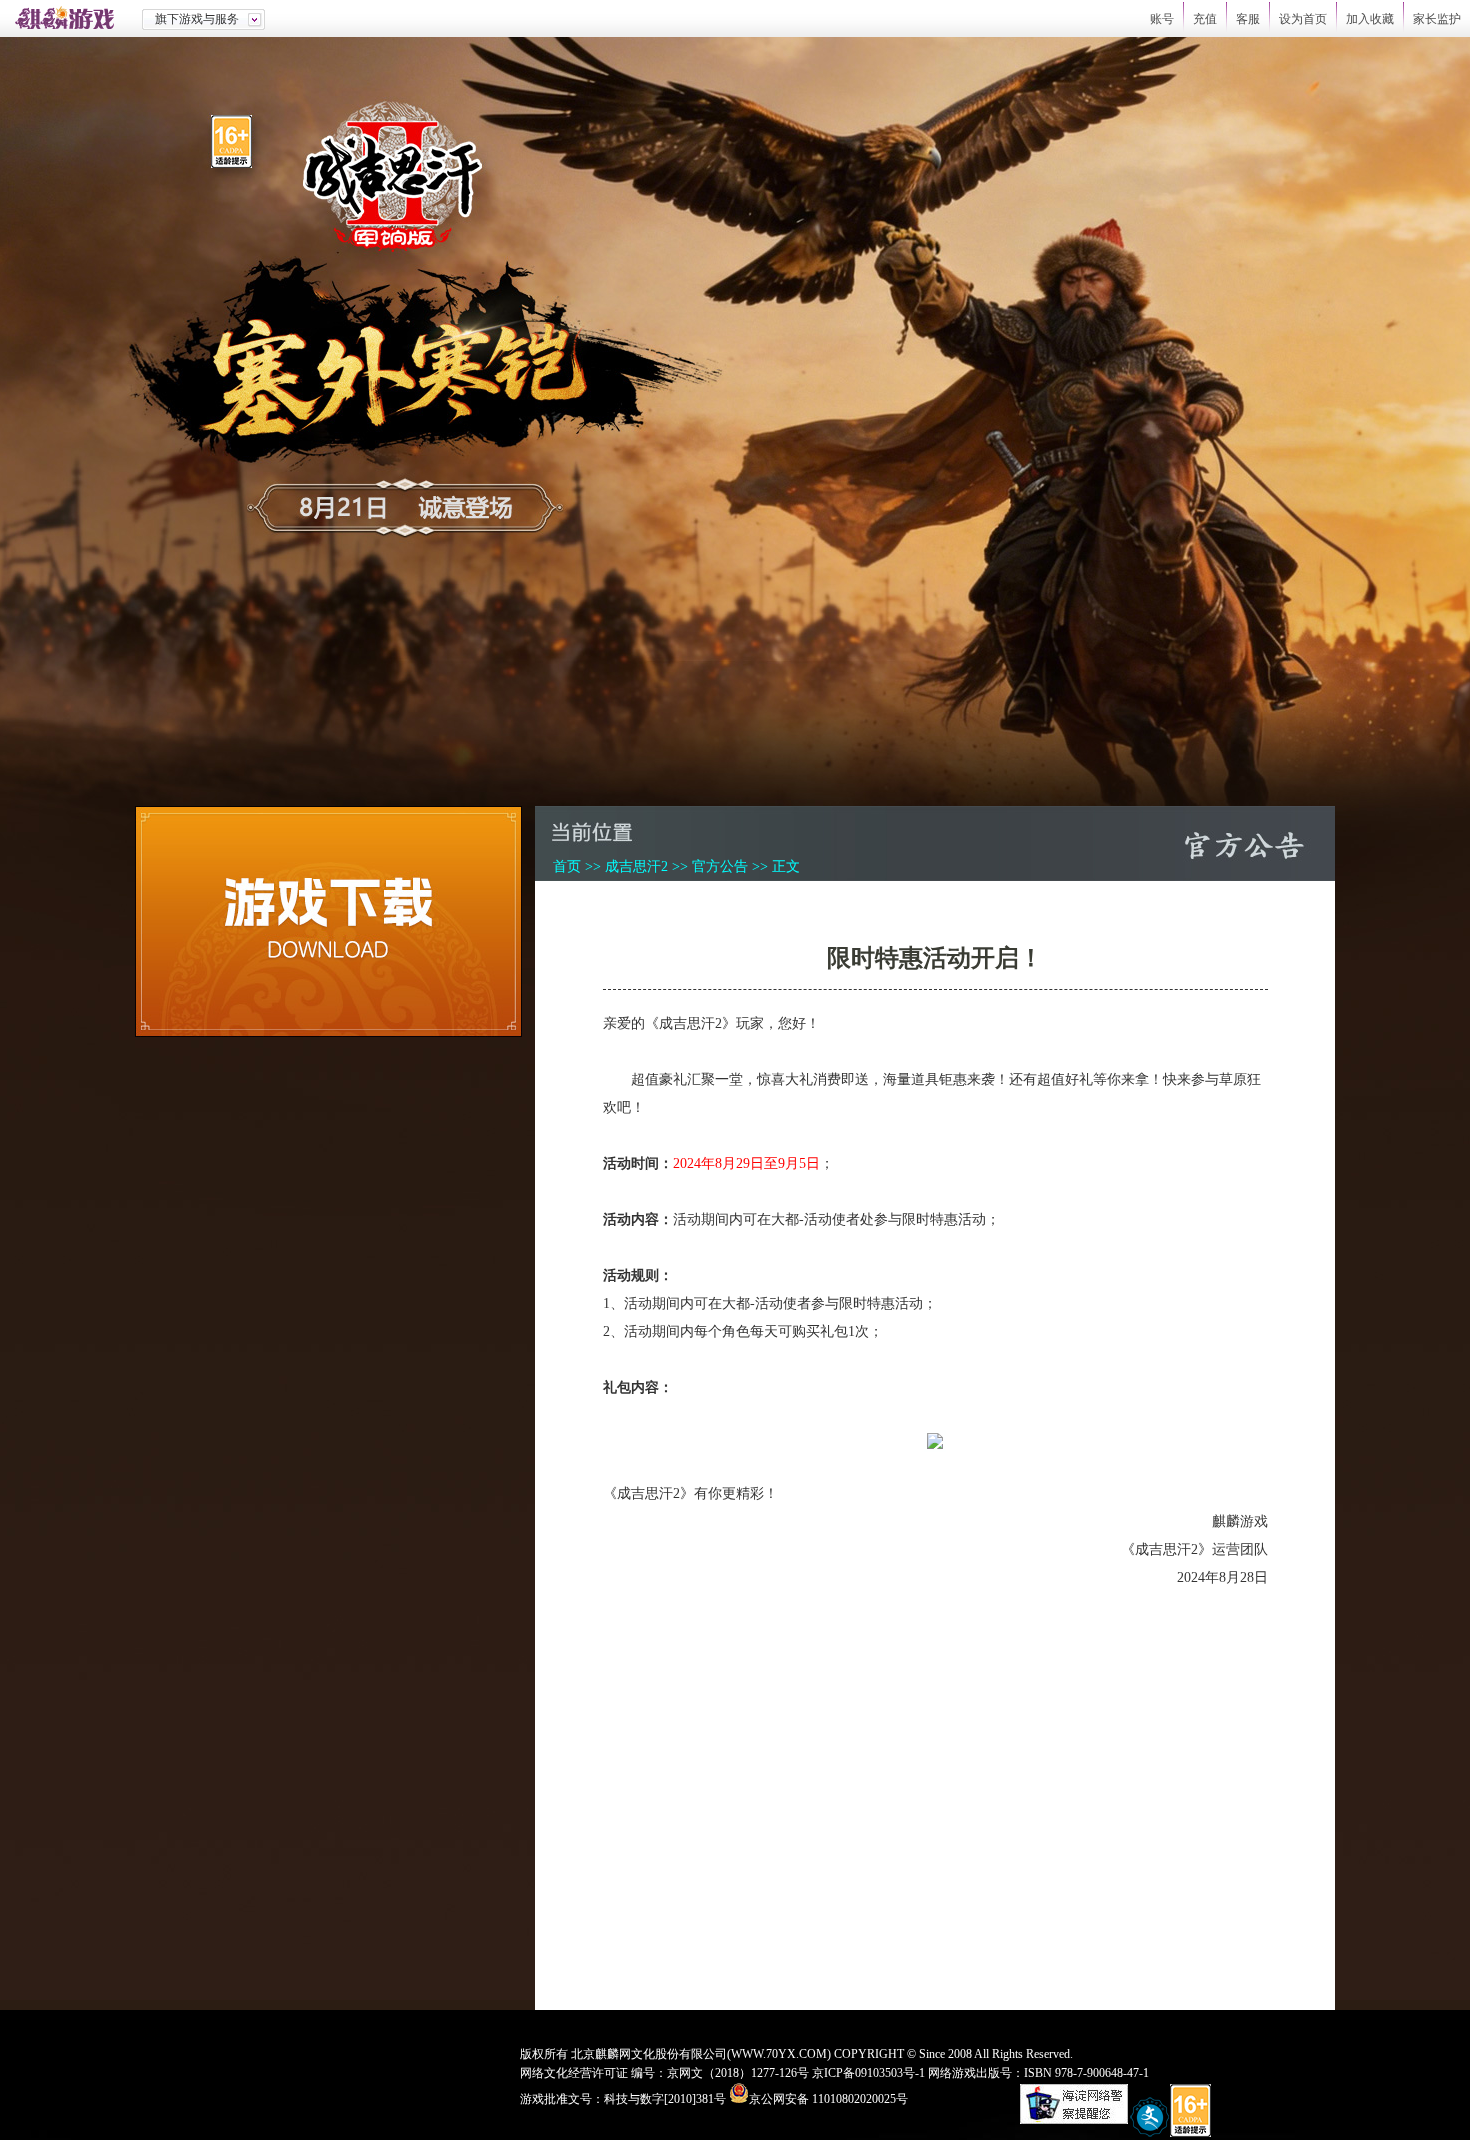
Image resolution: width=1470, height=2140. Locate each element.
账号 (1162, 19)
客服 (1248, 19)
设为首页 (1303, 19)
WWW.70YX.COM (779, 2054)
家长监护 (1437, 19)
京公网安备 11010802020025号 (828, 2099)
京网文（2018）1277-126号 (738, 2073)
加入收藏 (1370, 19)
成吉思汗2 (636, 866)
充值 (1205, 19)
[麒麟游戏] (71, 18)
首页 (567, 866)
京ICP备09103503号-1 (868, 2073)
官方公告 (720, 866)
